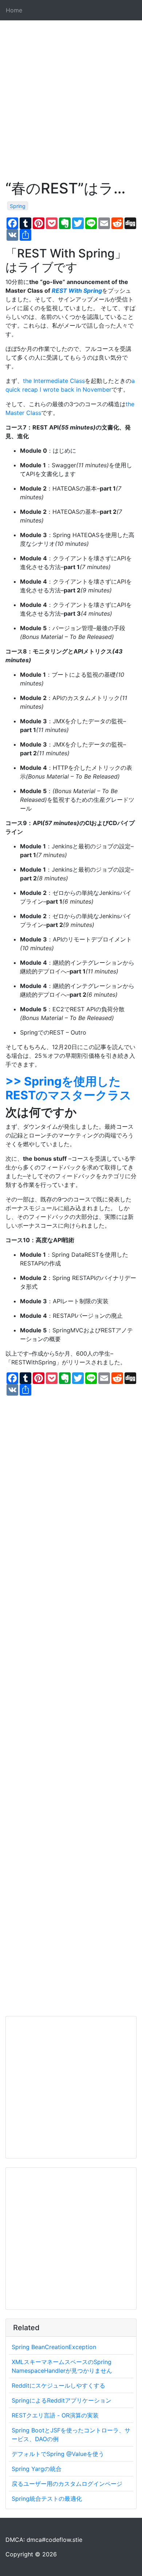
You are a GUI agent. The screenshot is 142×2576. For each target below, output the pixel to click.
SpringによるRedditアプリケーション (62, 2400)
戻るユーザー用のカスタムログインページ (67, 2484)
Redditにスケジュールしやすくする (58, 2385)
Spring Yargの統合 (37, 2469)
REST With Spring (77, 291)
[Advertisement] (71, 109)
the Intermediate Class (54, 381)
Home (14, 10)
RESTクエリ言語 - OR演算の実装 (55, 2415)
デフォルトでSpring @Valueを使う (58, 2454)
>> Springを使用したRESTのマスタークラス (68, 1088)
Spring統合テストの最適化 (47, 2499)
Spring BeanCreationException (54, 2347)
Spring (18, 206)
